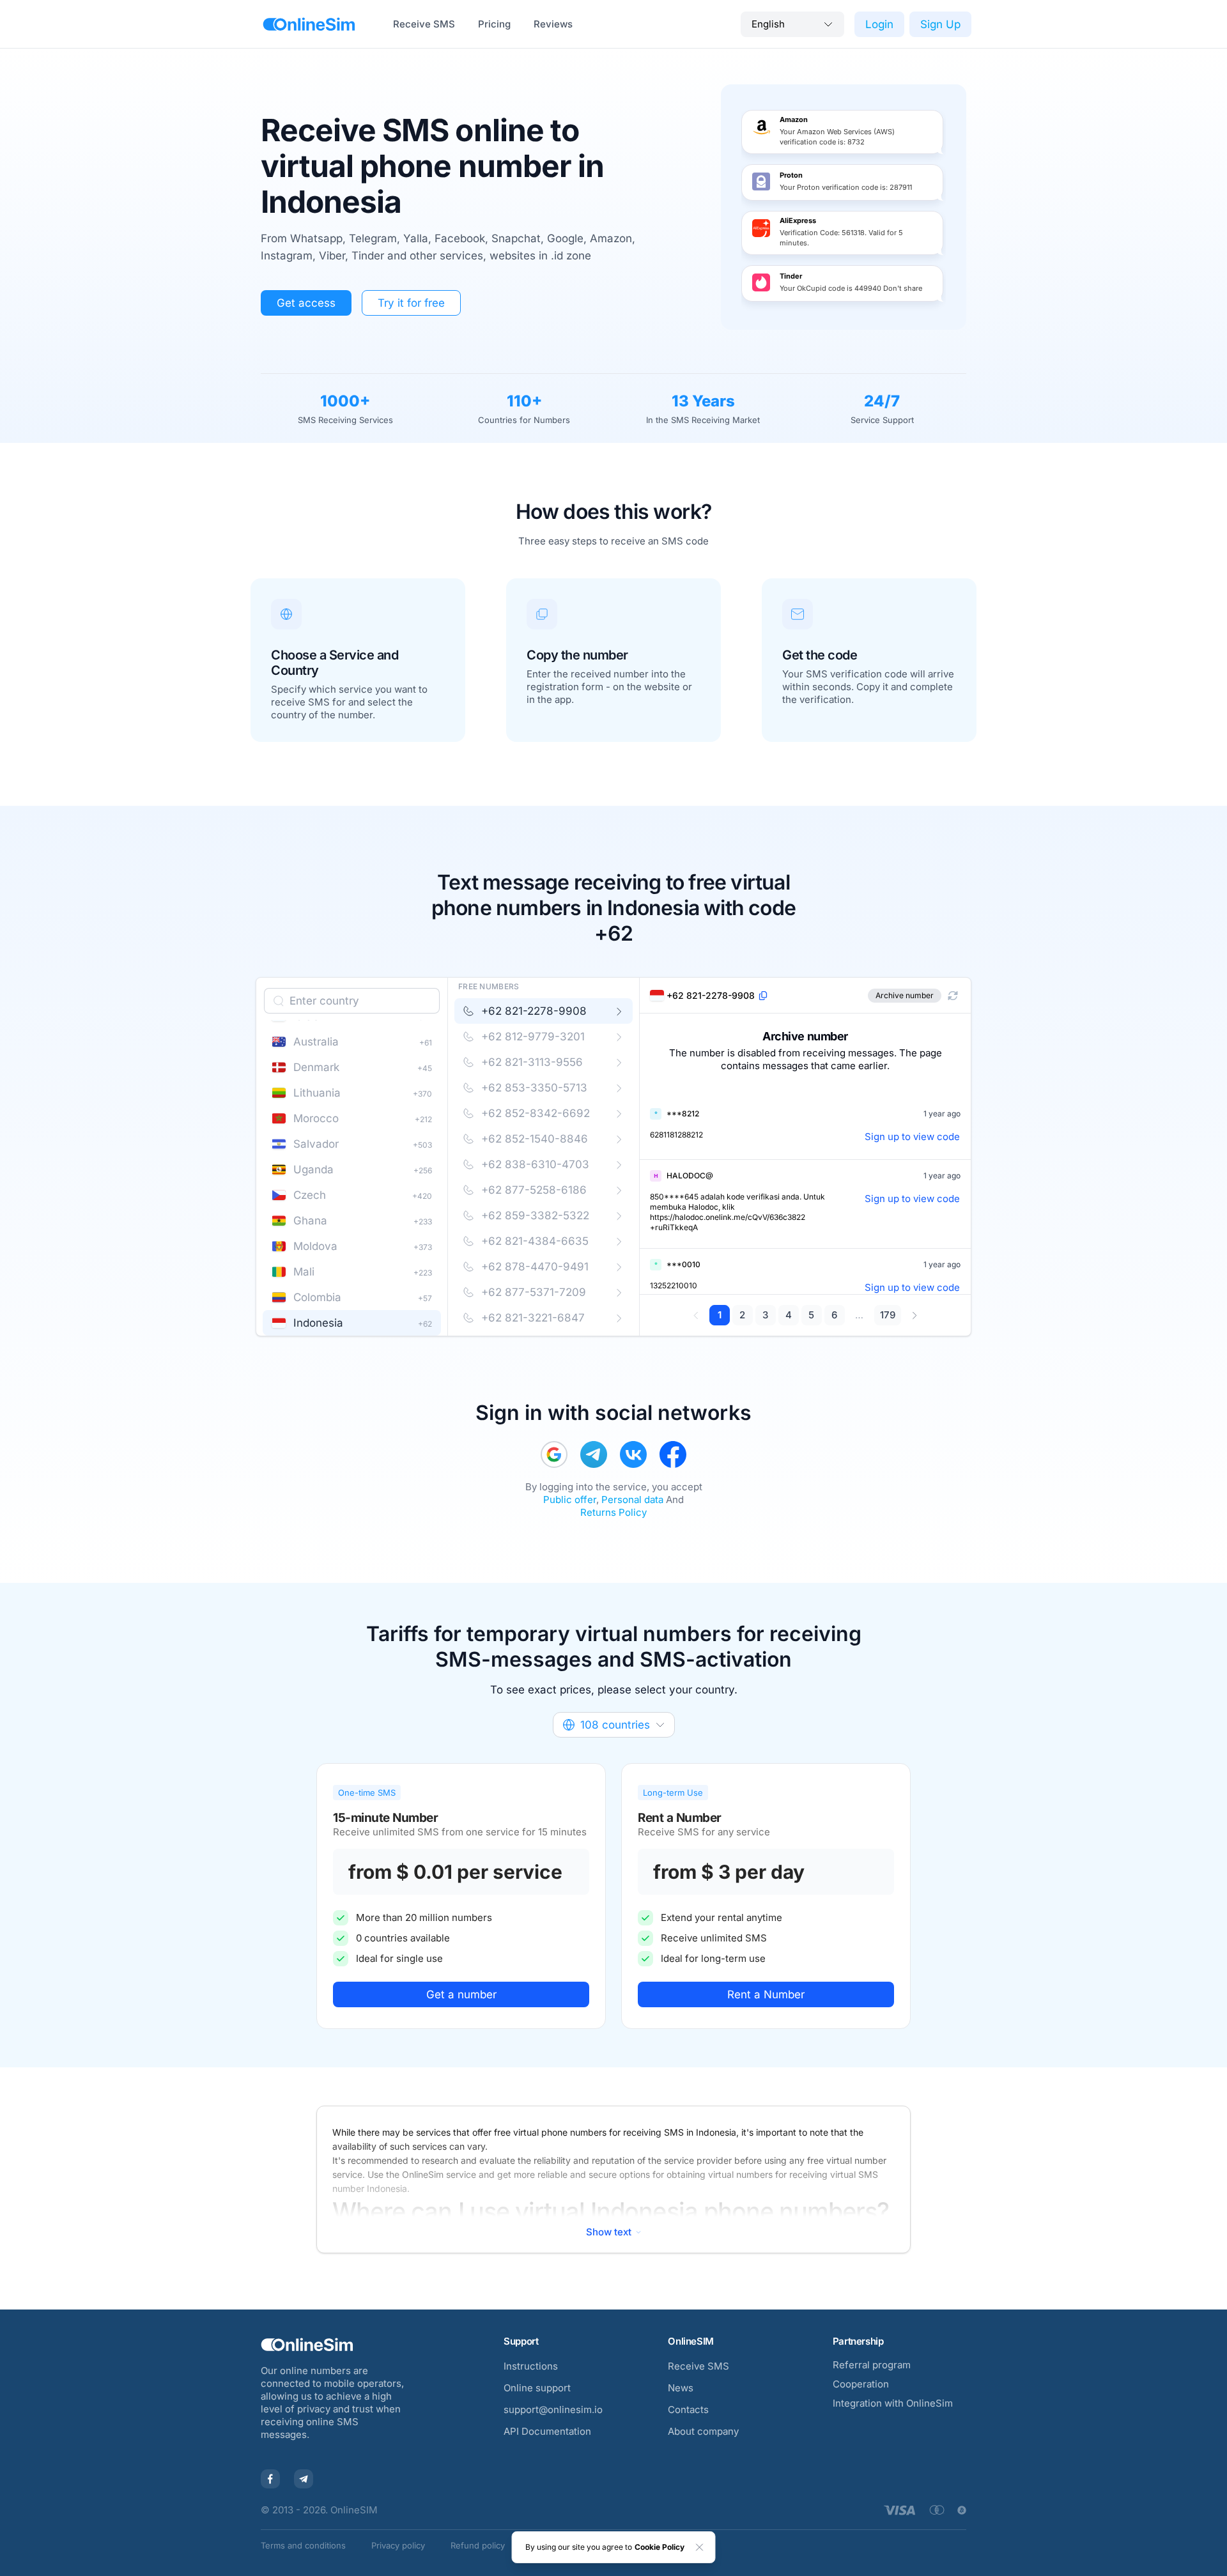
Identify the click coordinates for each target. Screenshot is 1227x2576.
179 (888, 1315)
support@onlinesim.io (553, 2410)
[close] (700, 2547)
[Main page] (309, 24)
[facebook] (673, 1454)
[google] (554, 1454)
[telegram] (594, 1454)
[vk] (633, 1454)
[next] (914, 1315)
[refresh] (953, 996)
